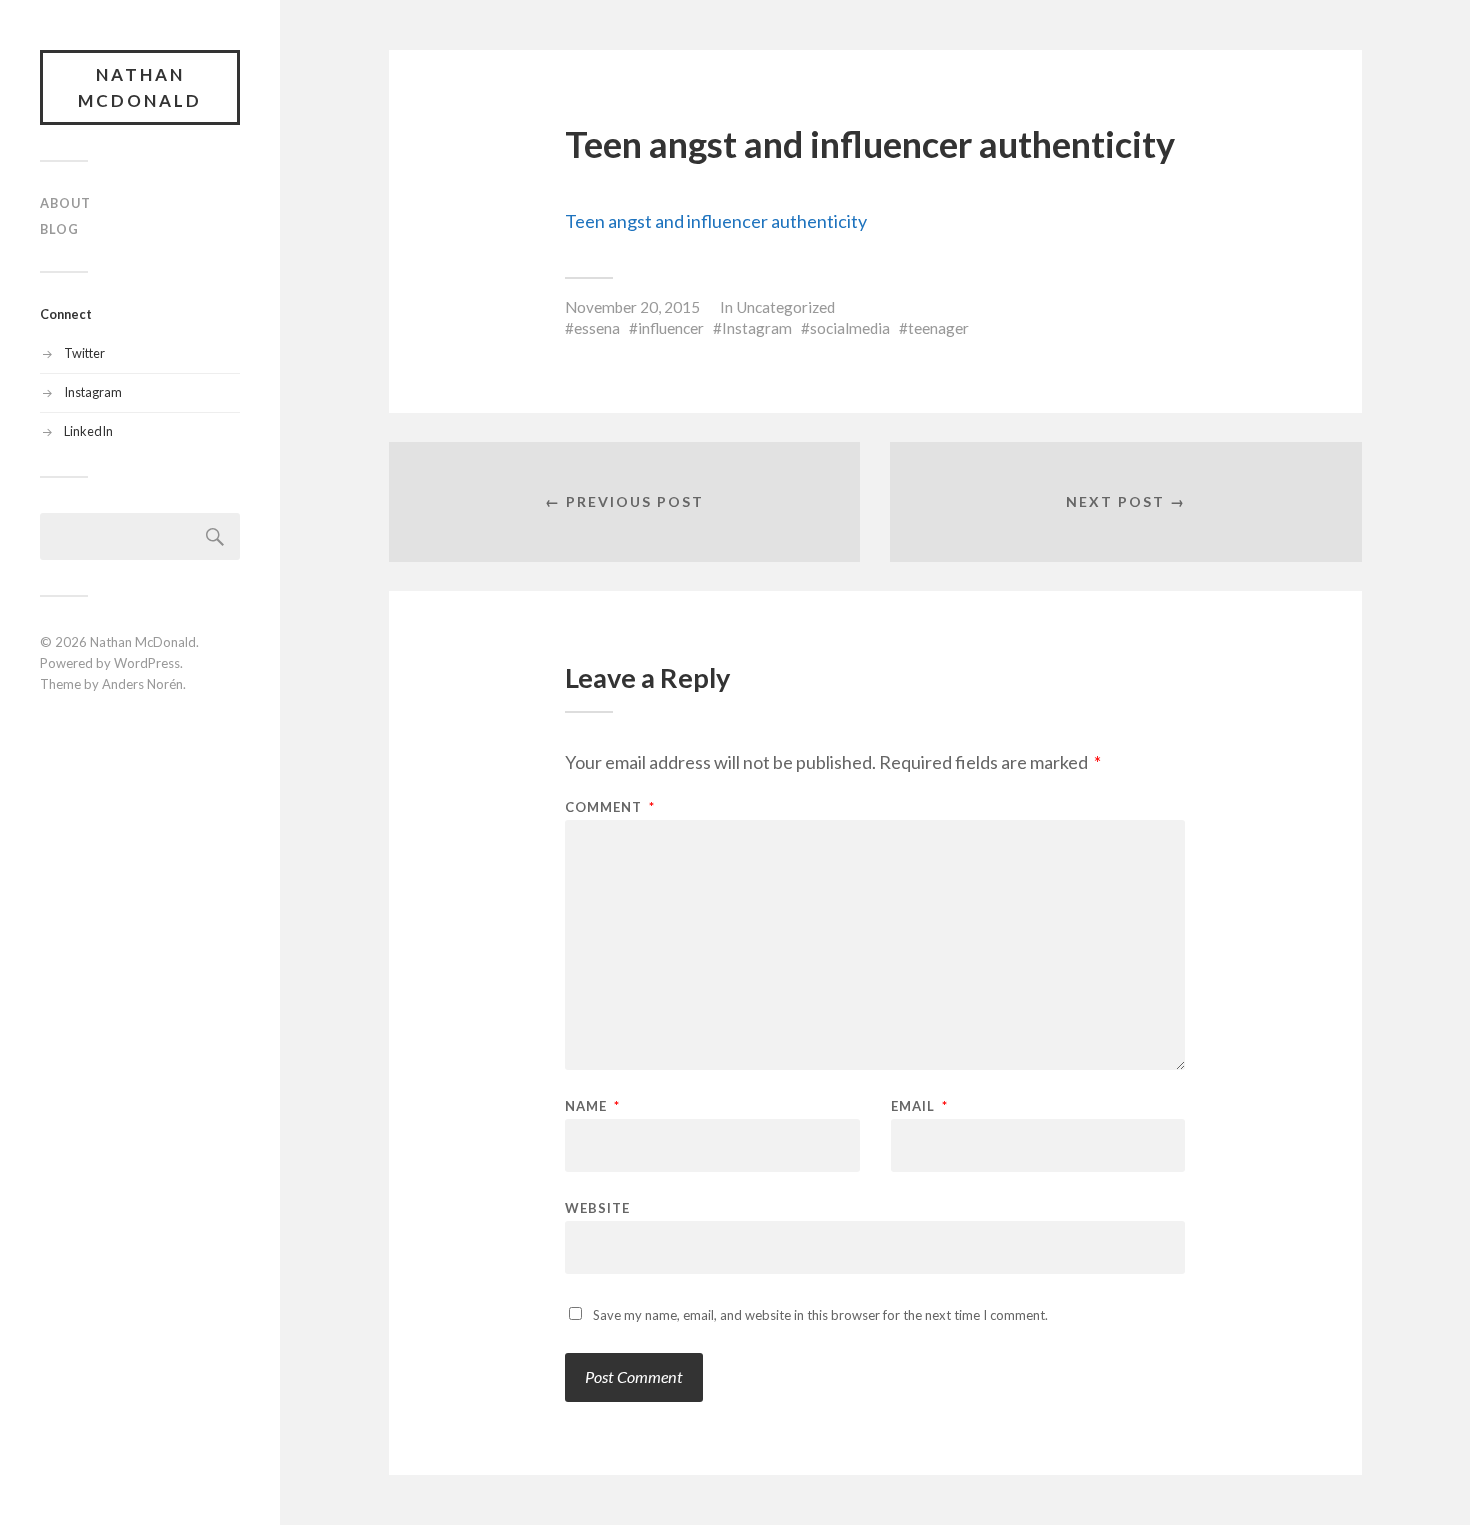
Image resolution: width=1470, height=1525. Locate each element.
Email (919, 1106)
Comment (610, 807)
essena (597, 328)
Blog (59, 229)
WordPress (147, 663)
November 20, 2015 (632, 307)
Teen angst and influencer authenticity (716, 221)
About (65, 203)
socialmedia (850, 328)
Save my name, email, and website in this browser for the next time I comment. (820, 1315)
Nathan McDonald (140, 87)
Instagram (93, 392)
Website (597, 1207)
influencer (671, 328)
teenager (938, 328)
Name (592, 1106)
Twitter (84, 353)
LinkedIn (88, 431)
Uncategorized (785, 307)
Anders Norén (142, 684)
